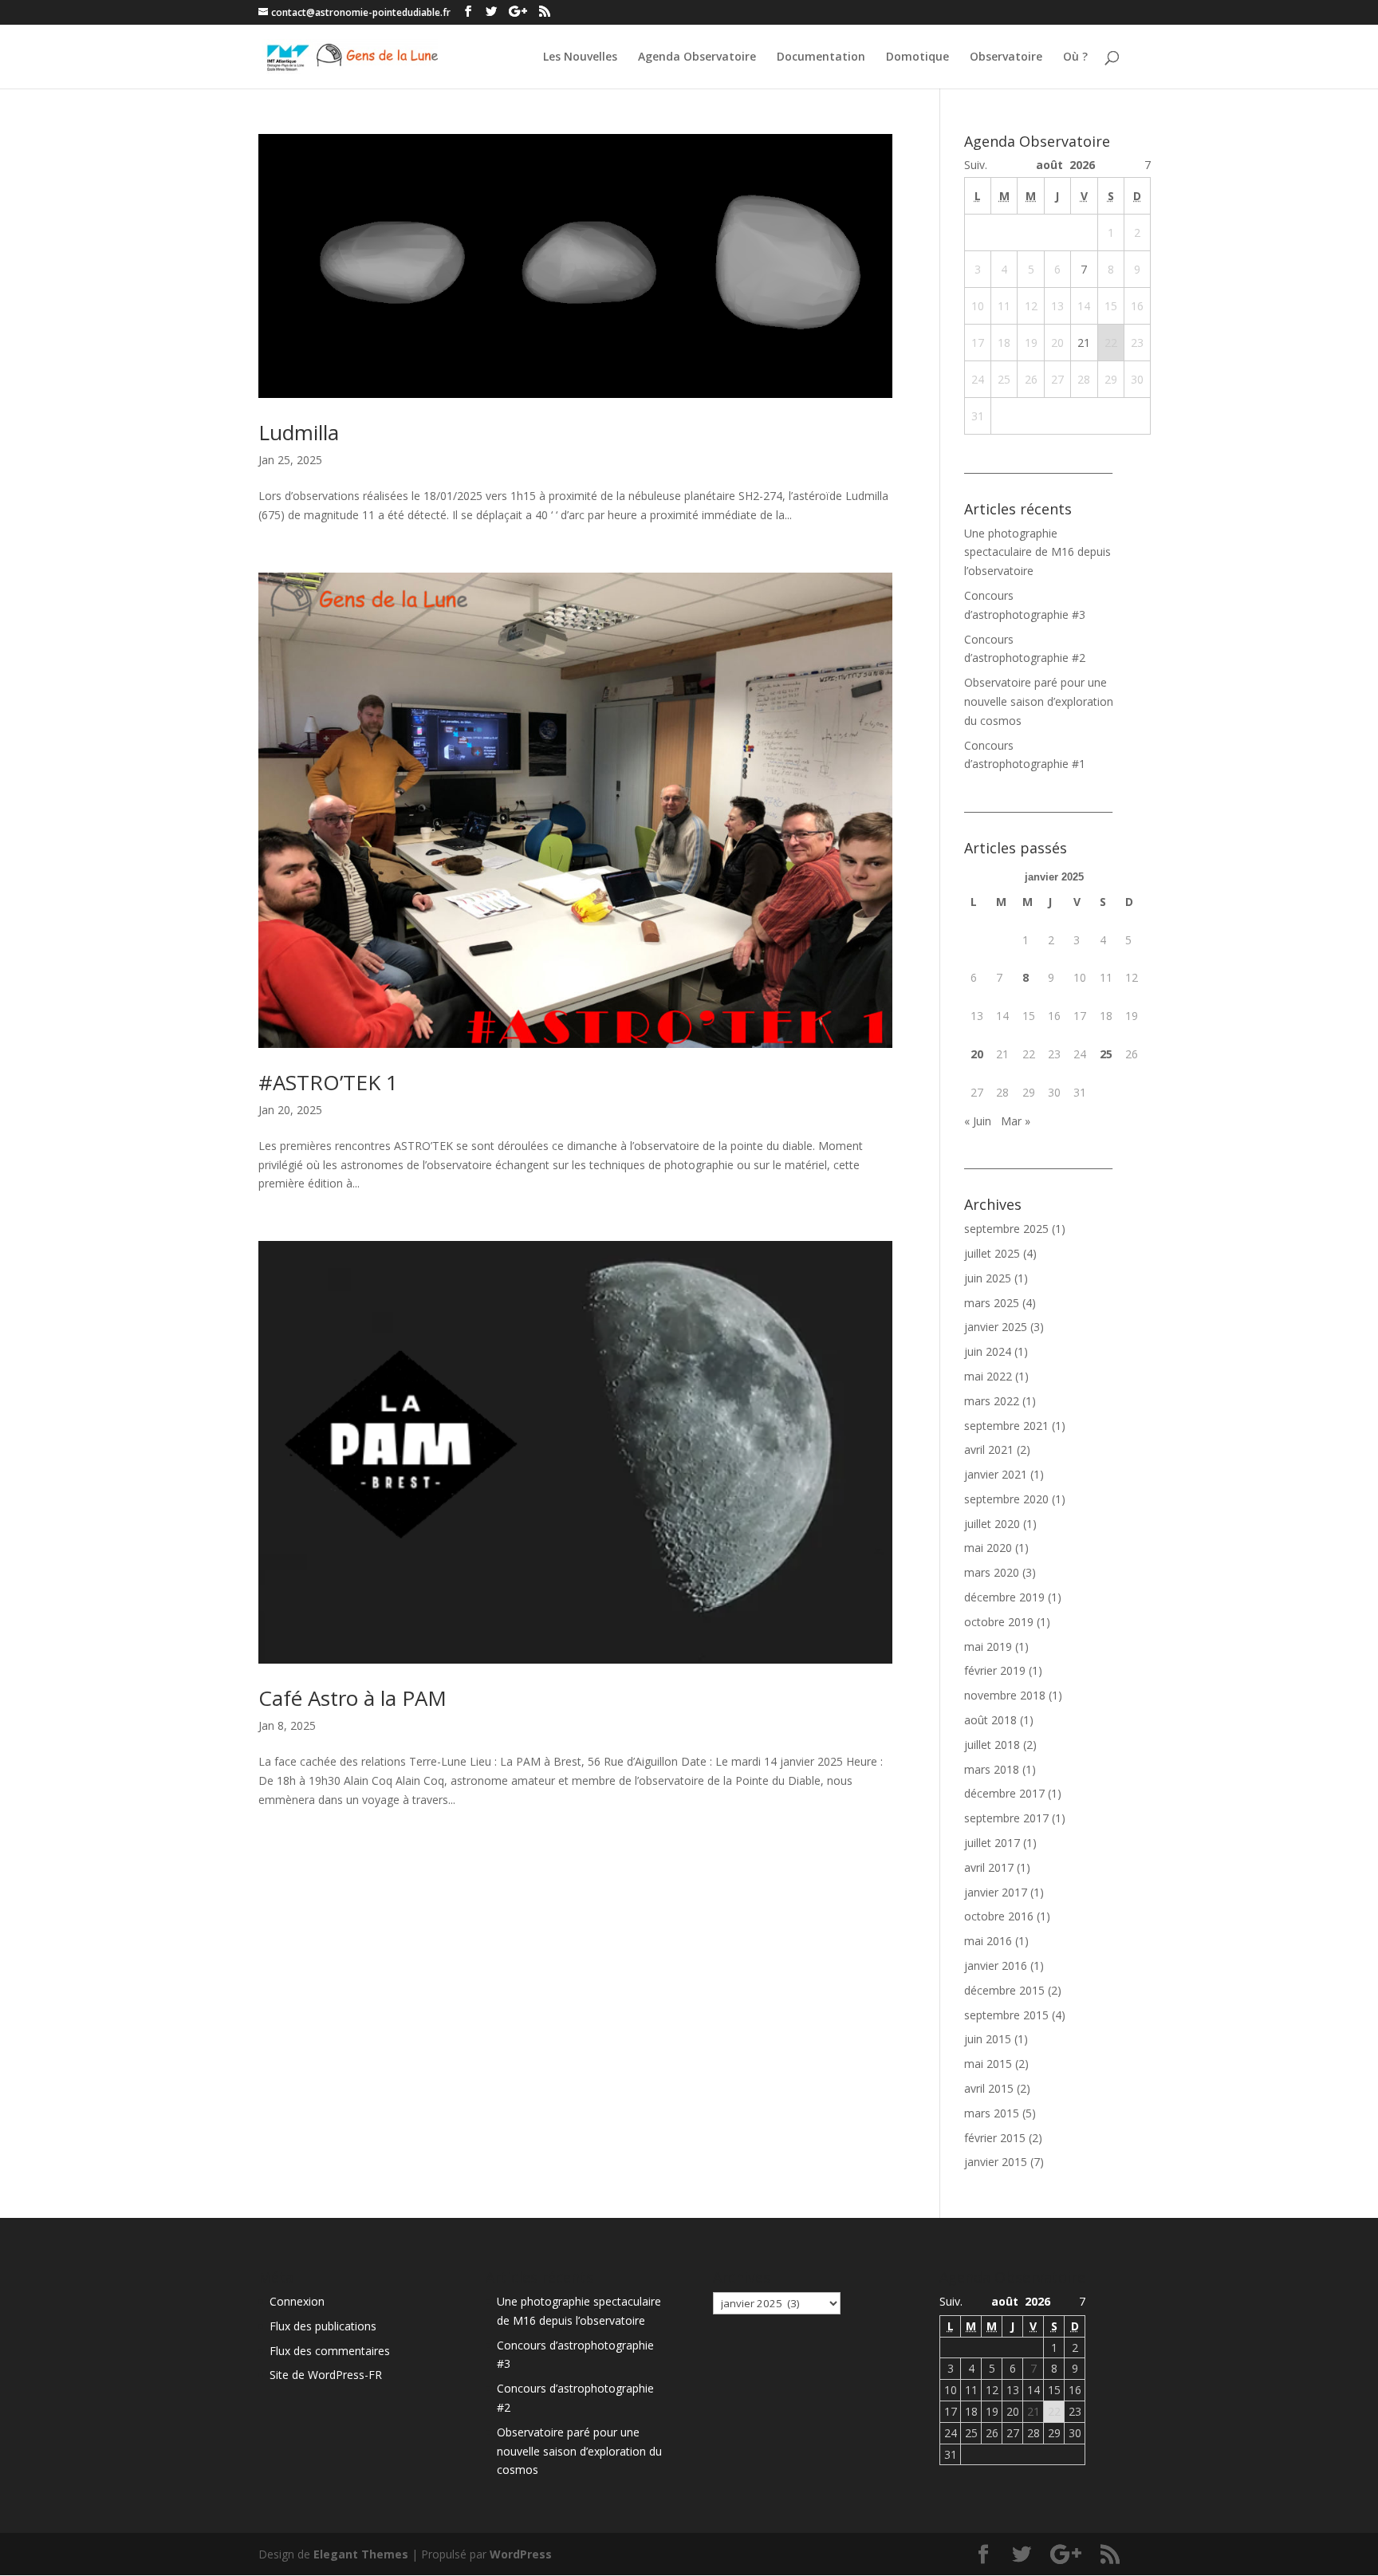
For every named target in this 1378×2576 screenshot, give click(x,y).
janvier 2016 (996, 1965)
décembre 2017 (1004, 1793)
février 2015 (995, 2138)
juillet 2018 (992, 1745)
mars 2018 (992, 1769)
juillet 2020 (992, 1524)
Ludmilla (299, 432)
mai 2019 (988, 1646)
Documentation (821, 57)
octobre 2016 (999, 1916)
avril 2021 (989, 1449)
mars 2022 (992, 1401)
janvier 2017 (996, 1892)
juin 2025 (988, 1278)
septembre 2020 (1006, 1499)
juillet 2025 (992, 1253)
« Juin (978, 1121)
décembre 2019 (1004, 1597)
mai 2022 (988, 1376)
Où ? (1075, 57)
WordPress (521, 2554)
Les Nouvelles (580, 57)
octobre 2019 (999, 1622)
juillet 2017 (992, 1843)
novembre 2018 (1005, 1695)
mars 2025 (992, 1303)
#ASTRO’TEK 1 (328, 1082)
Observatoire (1006, 57)
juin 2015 (988, 2039)
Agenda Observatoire (697, 57)
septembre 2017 (1006, 1818)
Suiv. (976, 165)
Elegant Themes (361, 2554)
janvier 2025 (996, 1327)
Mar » (1016, 1121)
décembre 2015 (1004, 1990)
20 (977, 1054)
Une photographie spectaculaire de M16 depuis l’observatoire (1037, 552)
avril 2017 (989, 1867)
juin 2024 (988, 1351)
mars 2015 (992, 2113)
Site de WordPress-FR (326, 2375)
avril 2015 (989, 2088)
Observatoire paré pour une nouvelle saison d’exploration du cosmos (1039, 701)
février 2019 (995, 1670)
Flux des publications (323, 2326)
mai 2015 (988, 2064)
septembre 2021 (1006, 1426)
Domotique (917, 57)
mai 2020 (988, 1548)
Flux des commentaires (330, 2351)
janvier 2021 (996, 1474)
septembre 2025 (1006, 1229)
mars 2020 (992, 1572)
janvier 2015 (996, 2162)
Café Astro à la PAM (352, 1698)
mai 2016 (988, 1941)
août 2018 (990, 1720)
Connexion (297, 2301)
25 (1106, 1054)
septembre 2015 (1006, 2015)
